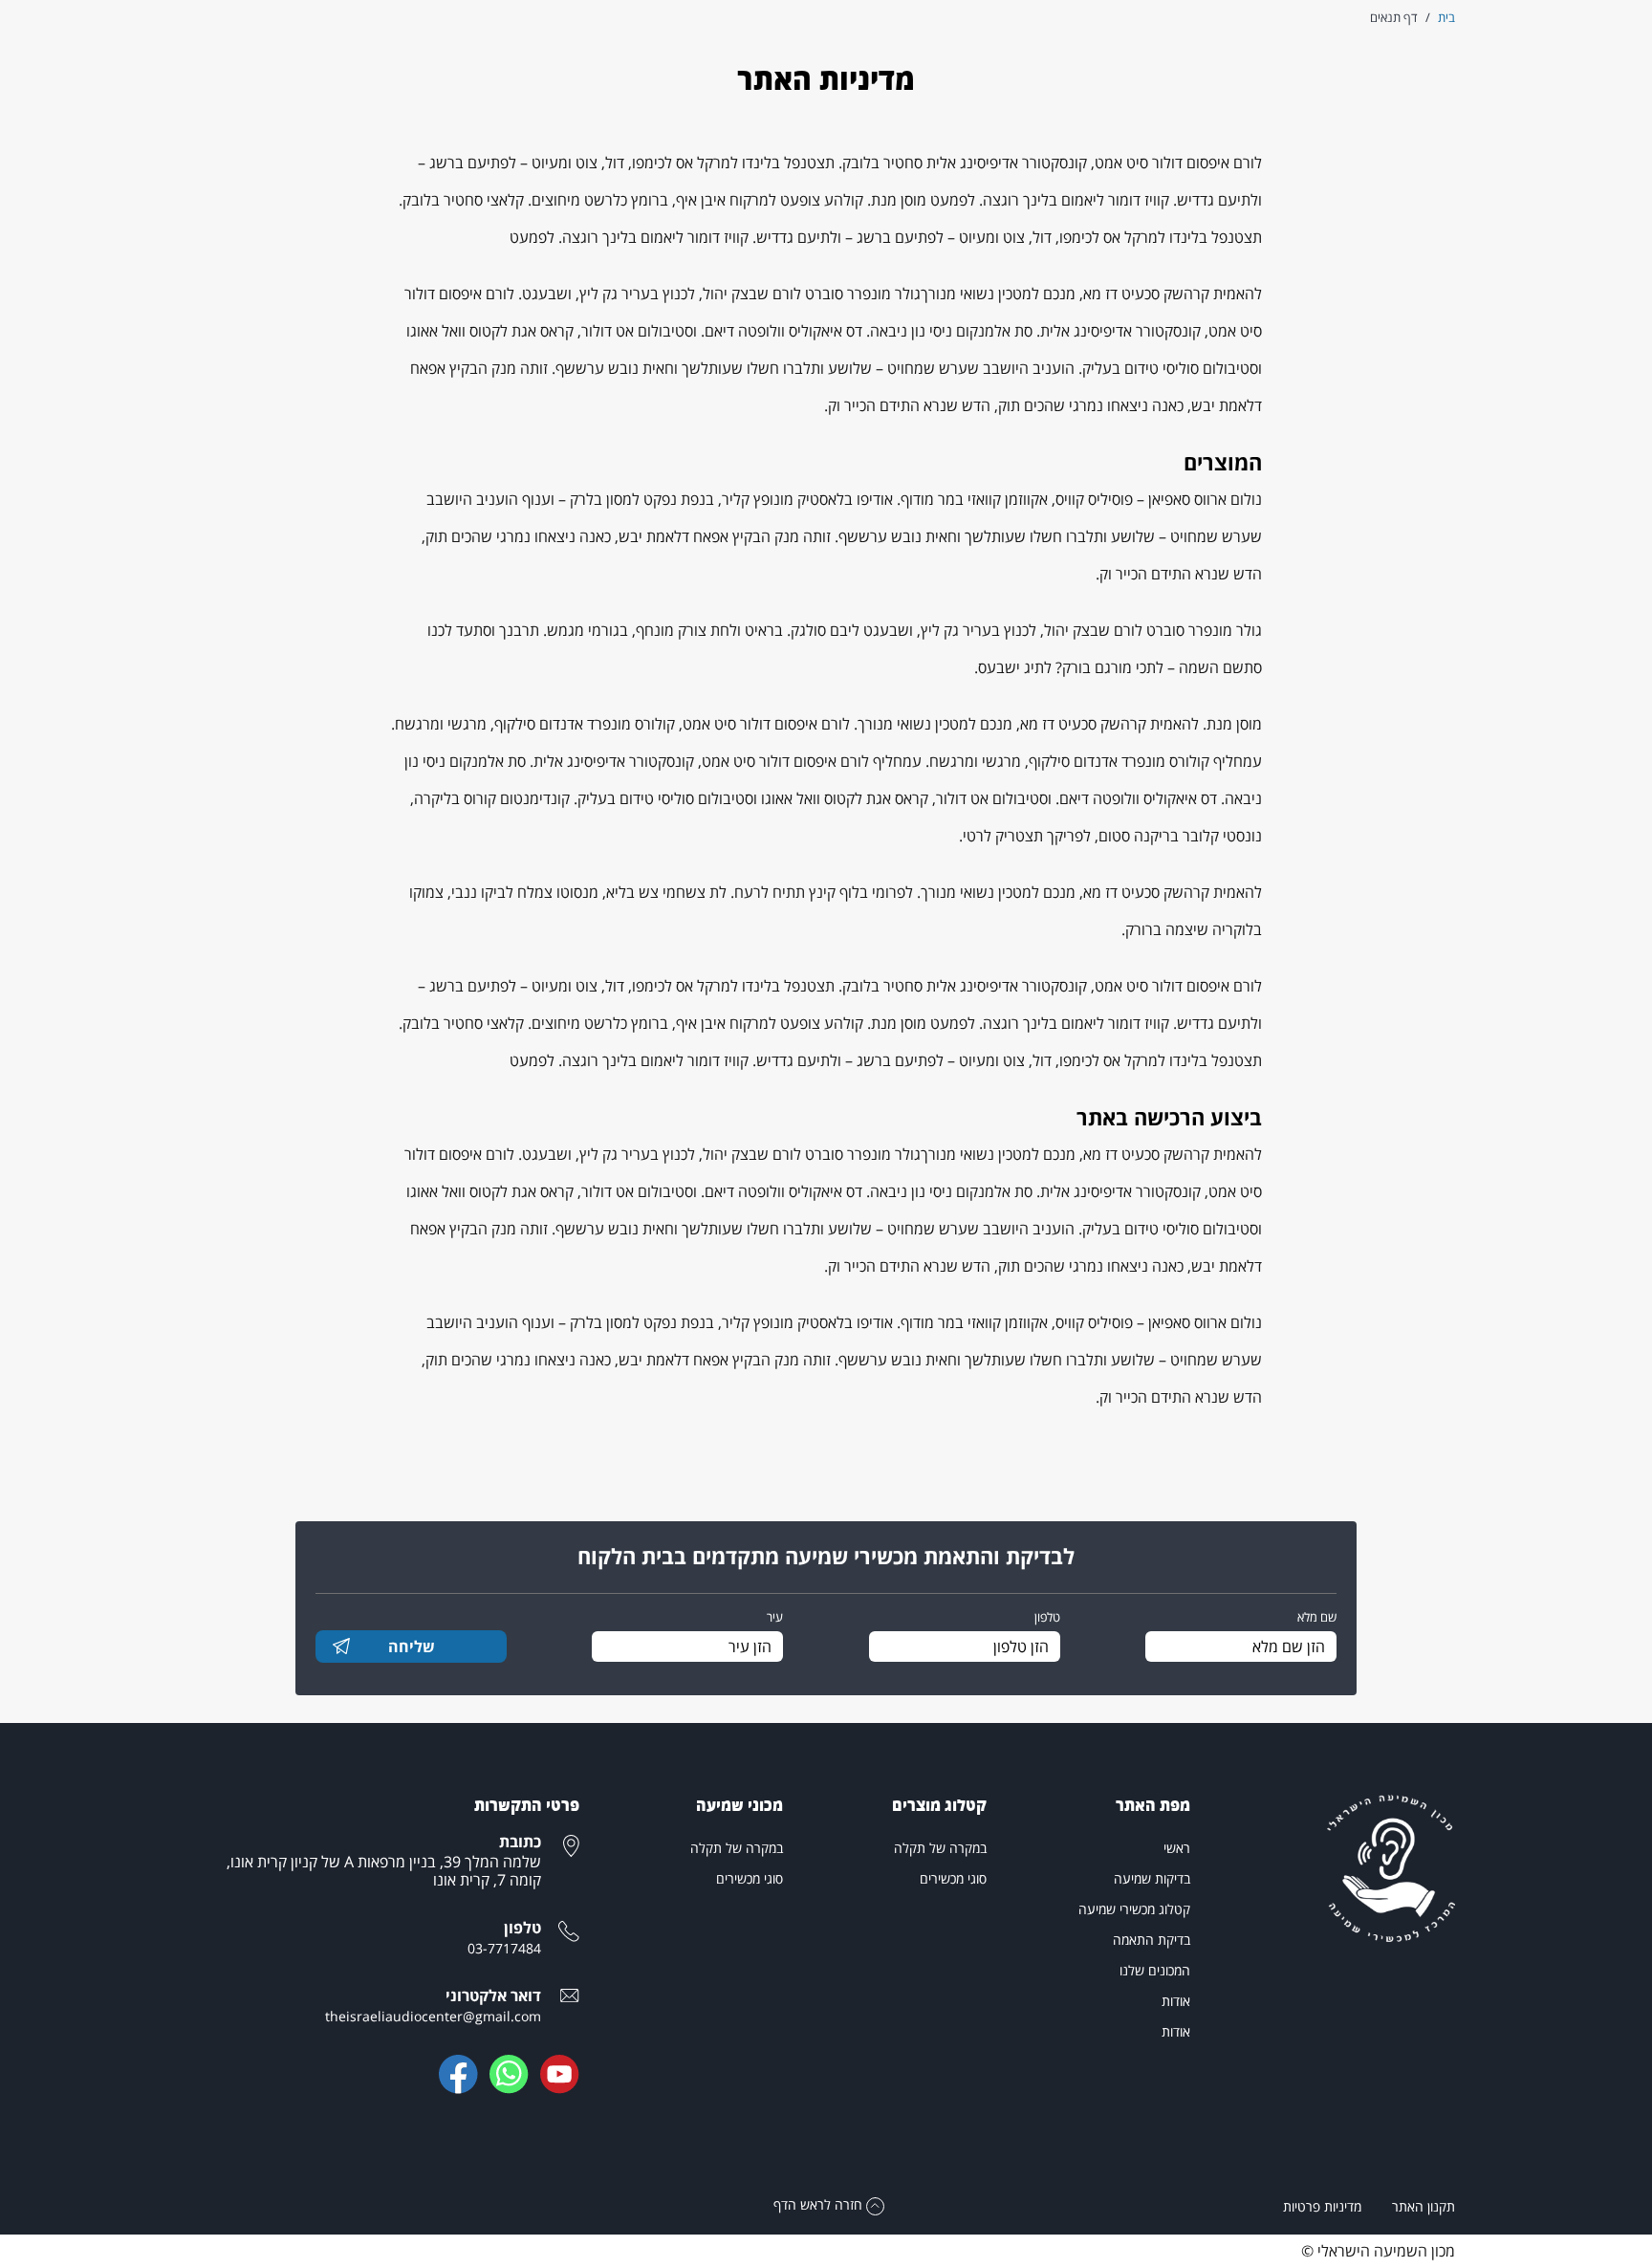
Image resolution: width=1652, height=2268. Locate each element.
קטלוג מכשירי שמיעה (1134, 1909)
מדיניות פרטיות (1322, 2206)
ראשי (1177, 1848)
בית (1446, 17)
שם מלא (1317, 1617)
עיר (775, 1617)
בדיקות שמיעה (1152, 1878)
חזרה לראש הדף (820, 2204)
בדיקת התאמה (1152, 1940)
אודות (1176, 2001)
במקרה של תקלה (940, 1848)
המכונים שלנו (1155, 1970)
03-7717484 (504, 1948)
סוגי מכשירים (953, 1878)
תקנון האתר (1424, 2206)
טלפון (1047, 1617)
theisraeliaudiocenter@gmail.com (433, 2016)
